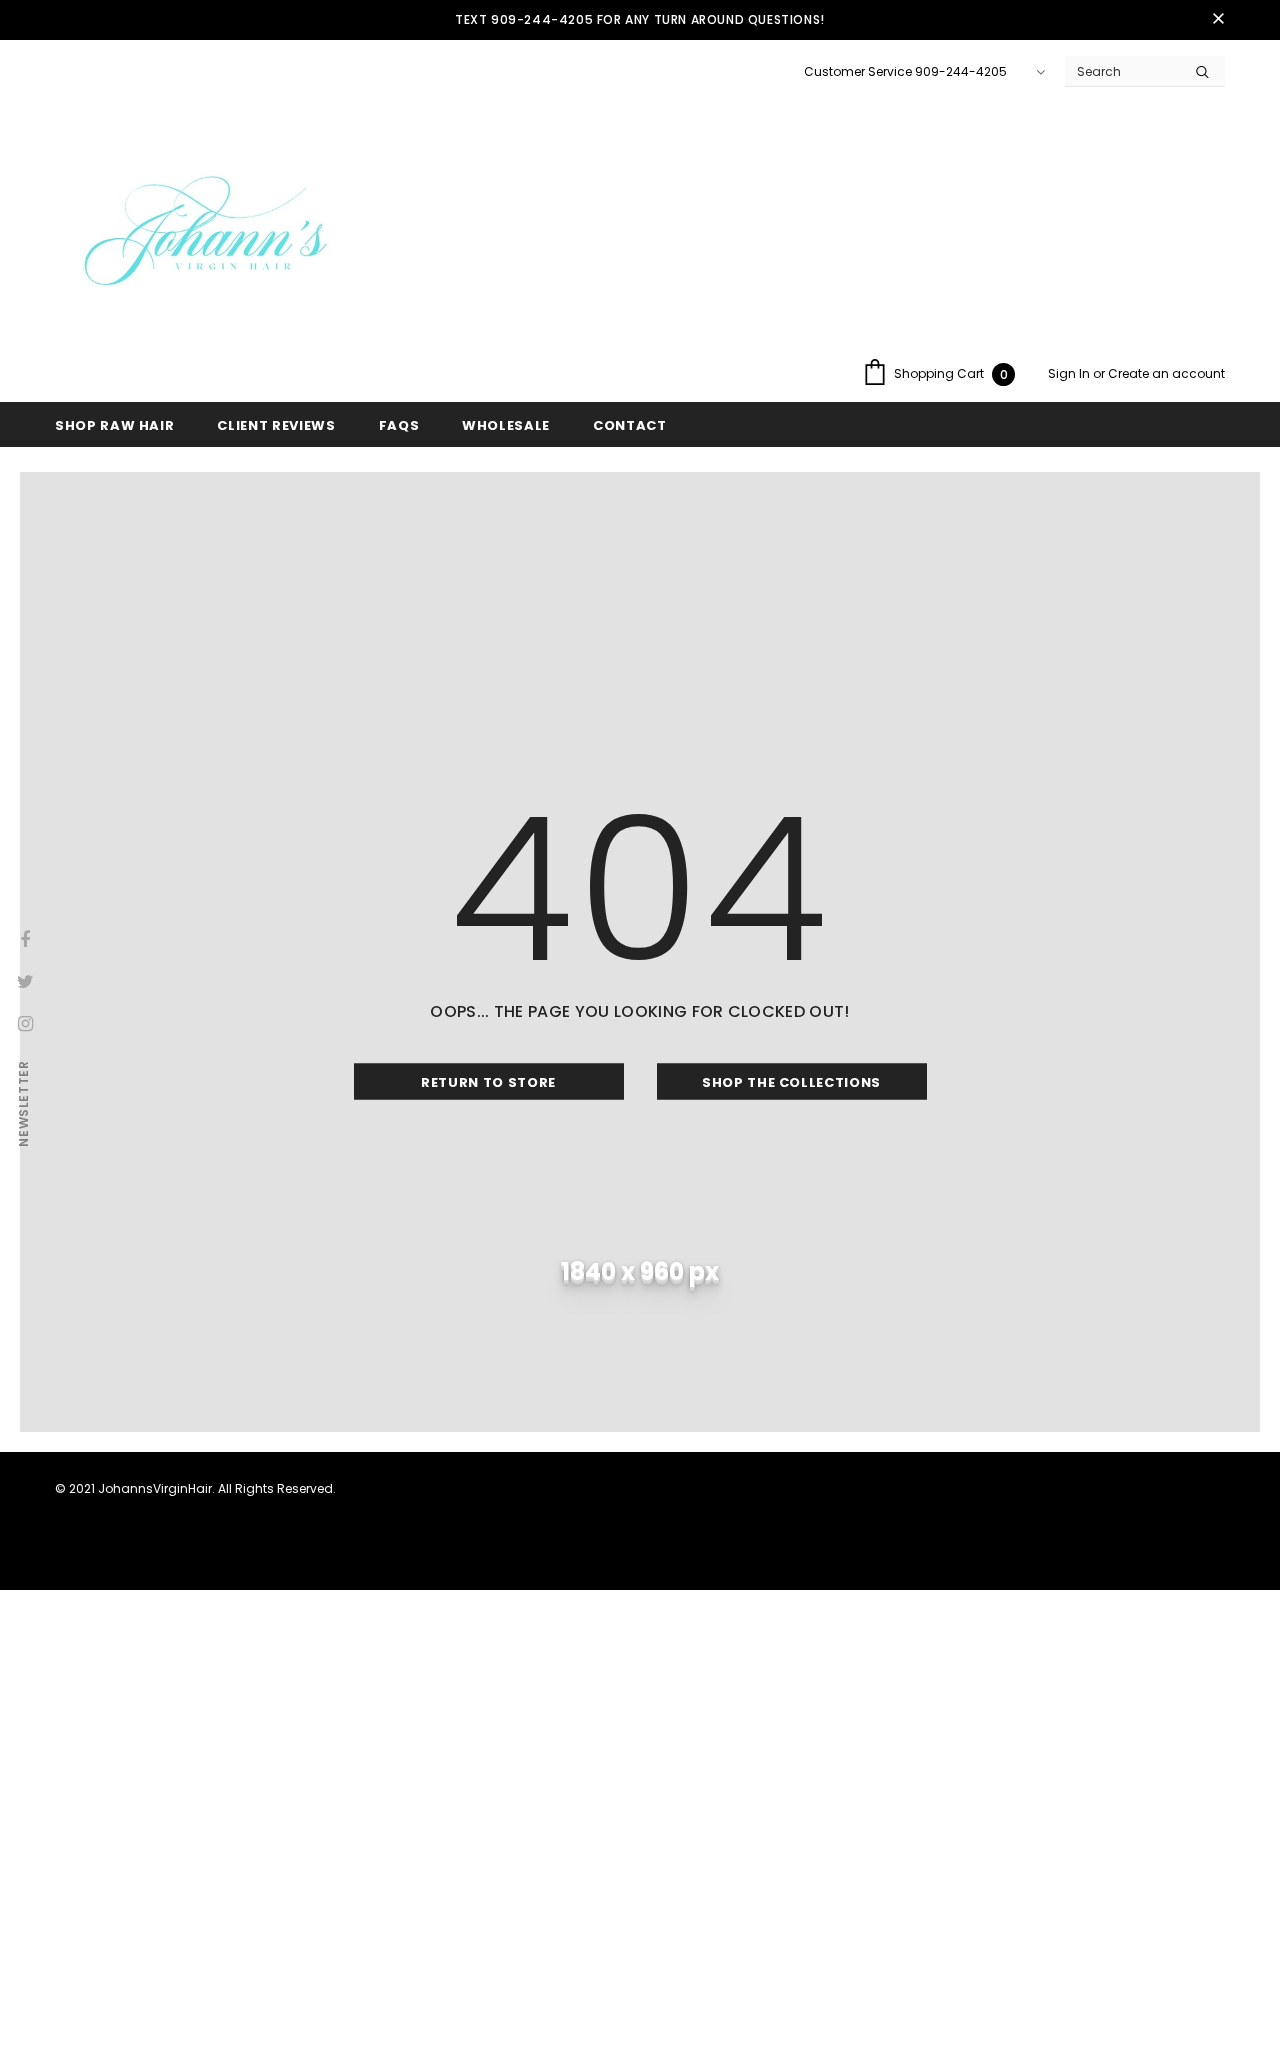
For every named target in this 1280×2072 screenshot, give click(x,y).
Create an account (1166, 373)
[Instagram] (25, 1023)
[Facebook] (25, 939)
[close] (1218, 20)
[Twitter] (25, 981)
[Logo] (205, 237)
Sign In (1070, 373)
